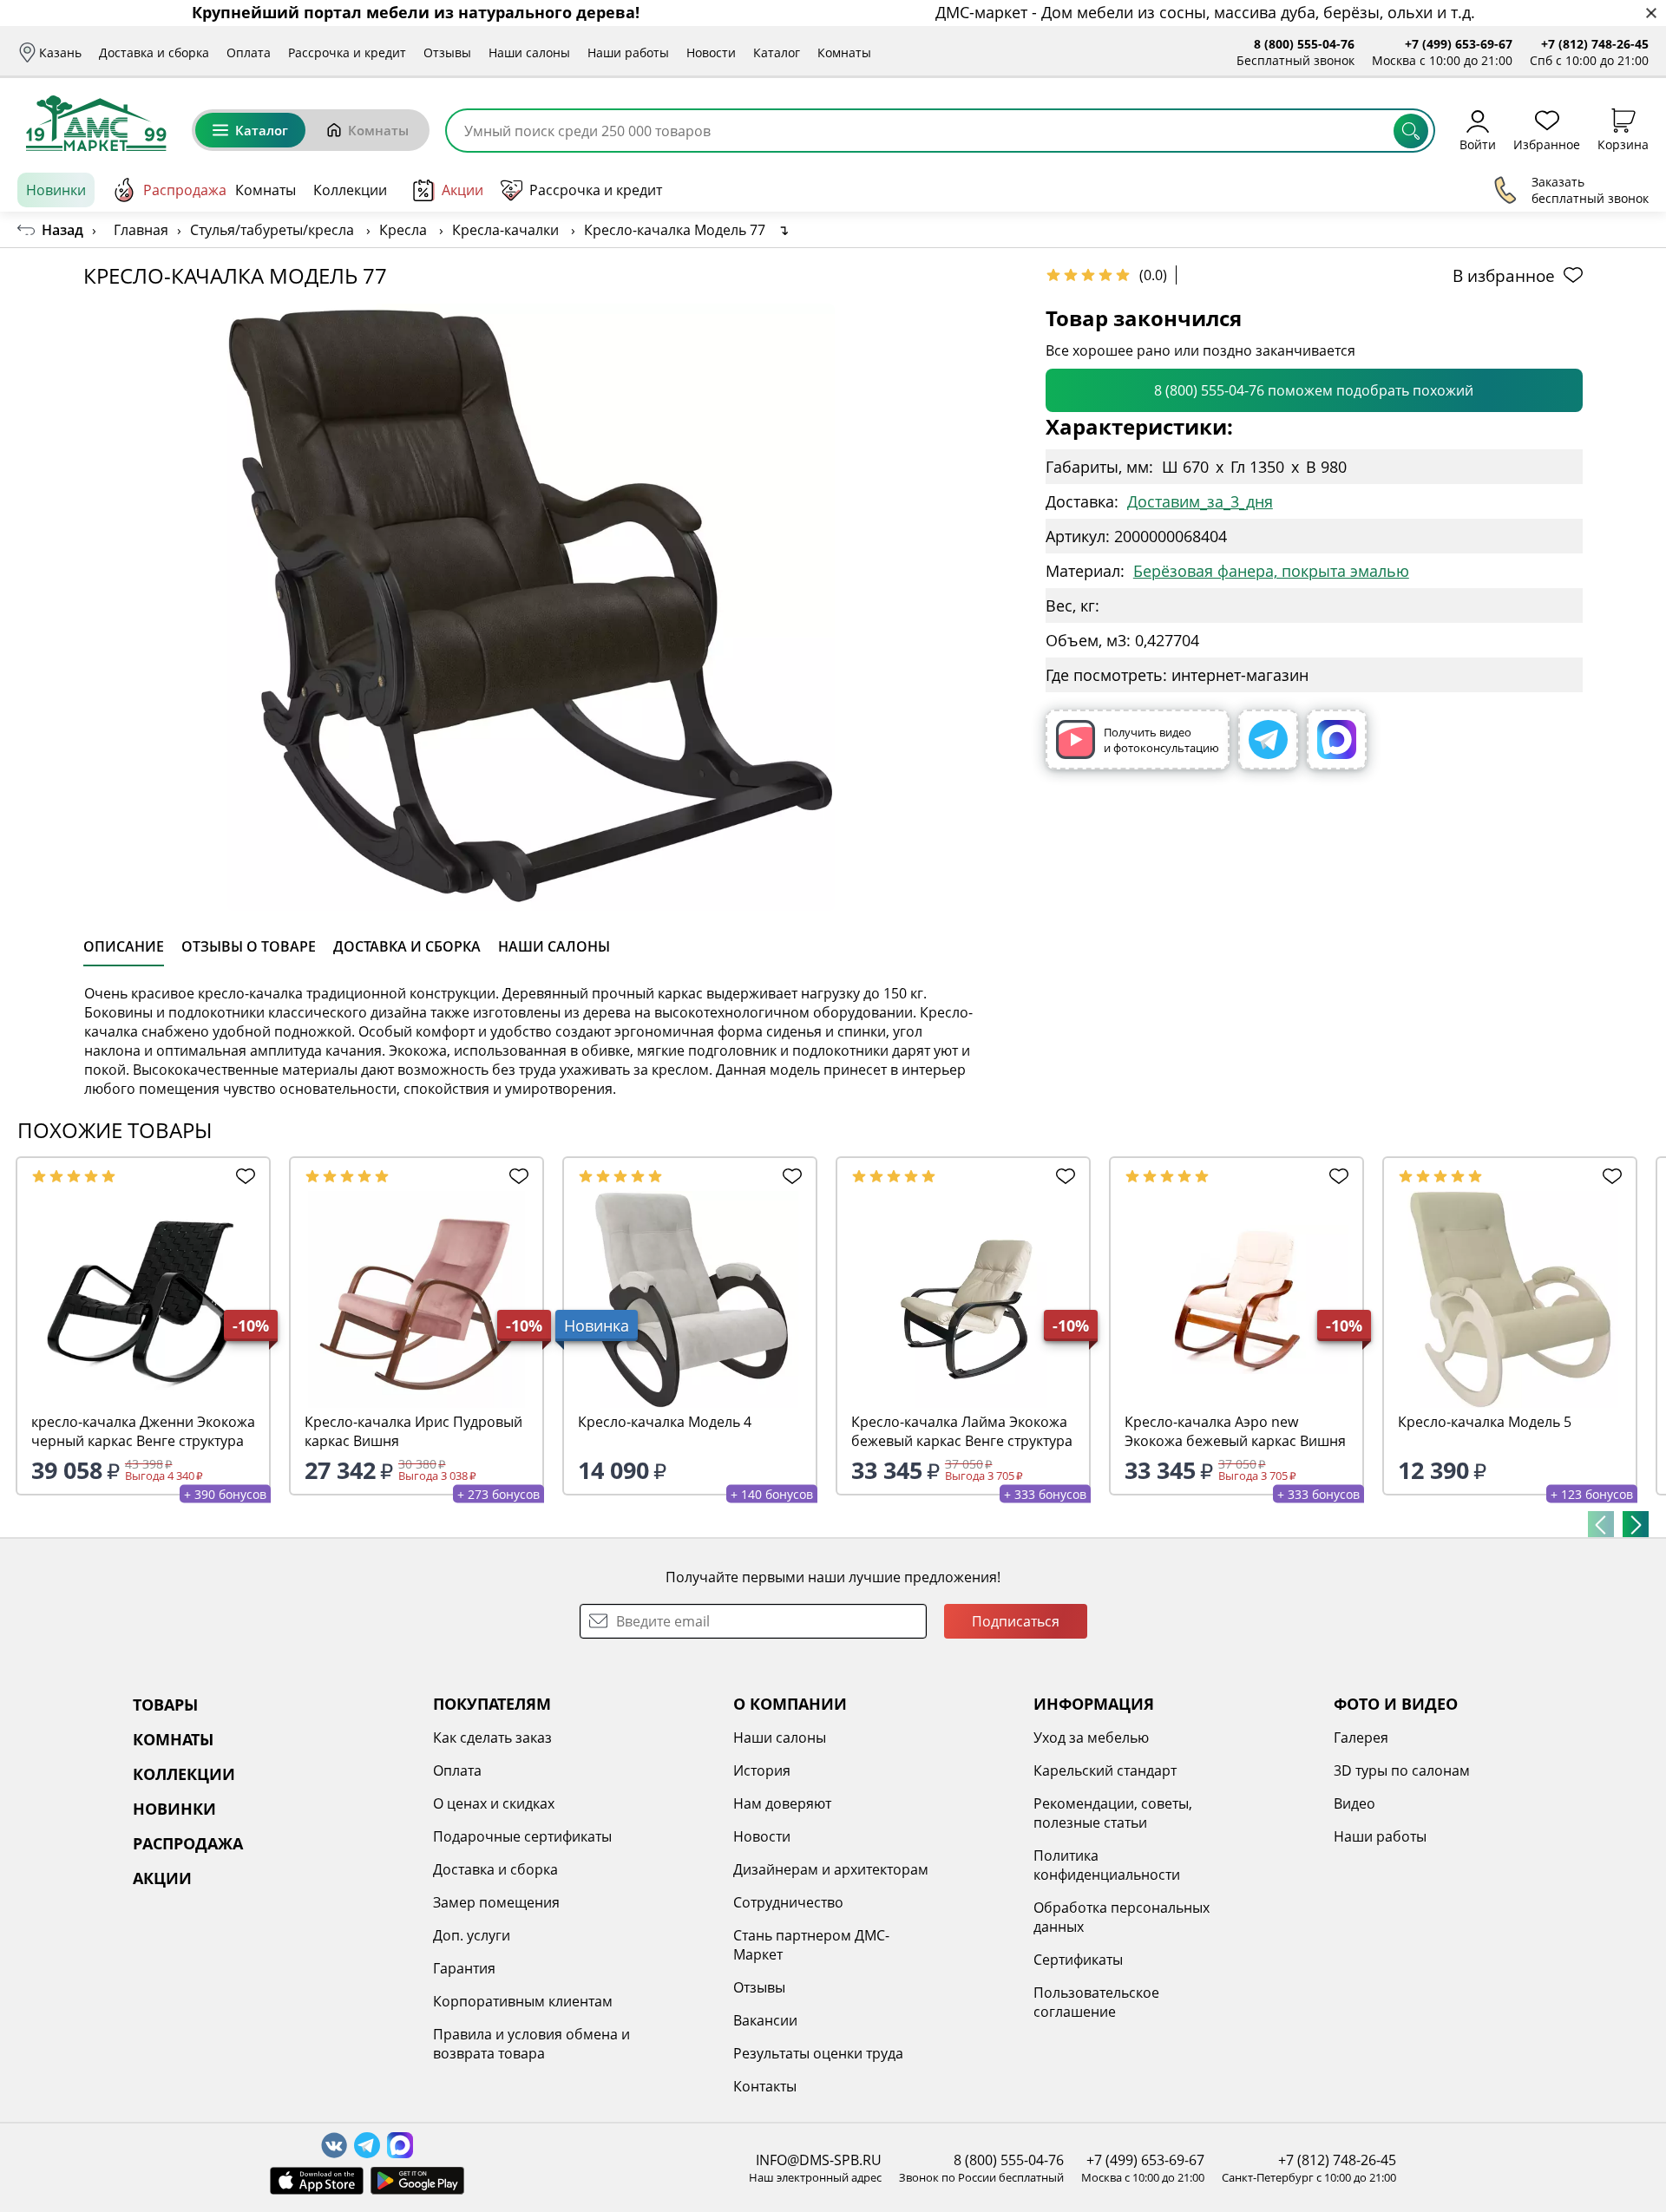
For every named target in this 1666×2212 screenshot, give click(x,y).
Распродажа (185, 190)
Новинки (56, 190)
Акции (462, 190)
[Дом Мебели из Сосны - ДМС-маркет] (96, 123)
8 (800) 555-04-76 (1304, 44)
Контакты (765, 2086)
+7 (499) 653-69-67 (1459, 44)
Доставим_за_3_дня (1200, 501)
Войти (1478, 144)
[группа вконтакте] (334, 2145)
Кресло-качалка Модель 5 (1485, 1422)
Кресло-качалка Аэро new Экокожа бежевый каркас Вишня (1235, 1431)
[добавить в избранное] (241, 1176)
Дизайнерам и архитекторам (831, 1869)
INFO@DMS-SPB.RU (819, 2160)
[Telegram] (1268, 740)
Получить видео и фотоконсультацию (1161, 740)
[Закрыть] (1651, 13)
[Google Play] (417, 2181)
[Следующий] (1636, 1524)
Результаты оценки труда (818, 2053)
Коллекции (350, 190)
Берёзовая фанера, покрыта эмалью (1271, 571)
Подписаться (1016, 1621)
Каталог (777, 52)
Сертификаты (1078, 1960)
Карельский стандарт (1105, 1770)
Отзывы (447, 52)
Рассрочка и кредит (347, 52)
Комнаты (844, 52)
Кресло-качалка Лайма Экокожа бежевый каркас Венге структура (962, 1431)
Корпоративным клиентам (523, 2001)
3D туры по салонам (1402, 1770)
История (762, 1770)
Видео (1354, 1803)
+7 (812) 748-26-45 (1595, 44)
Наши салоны (529, 52)
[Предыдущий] (1601, 1524)
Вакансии (765, 2020)
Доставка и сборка (154, 52)
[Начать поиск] (1411, 131)
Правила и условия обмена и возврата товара (531, 2044)
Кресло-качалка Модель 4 (665, 1422)
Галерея (1361, 1738)
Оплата (249, 52)
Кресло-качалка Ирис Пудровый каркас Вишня (413, 1431)
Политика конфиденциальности (1107, 1865)
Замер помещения (496, 1902)
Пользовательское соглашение (1096, 2002)
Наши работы (628, 52)
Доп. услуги (472, 1935)
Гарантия (464, 1968)
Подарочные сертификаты (522, 1836)
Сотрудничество (788, 1902)
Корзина (1623, 144)
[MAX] (1337, 740)
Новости (711, 52)
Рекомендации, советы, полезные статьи (1113, 1813)
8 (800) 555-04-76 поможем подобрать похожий (1314, 390)
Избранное (1547, 144)
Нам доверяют (782, 1803)
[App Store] (317, 2181)
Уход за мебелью (1091, 1738)
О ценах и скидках (494, 1803)
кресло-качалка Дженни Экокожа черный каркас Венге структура (143, 1431)
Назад (62, 230)
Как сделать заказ (492, 1738)
